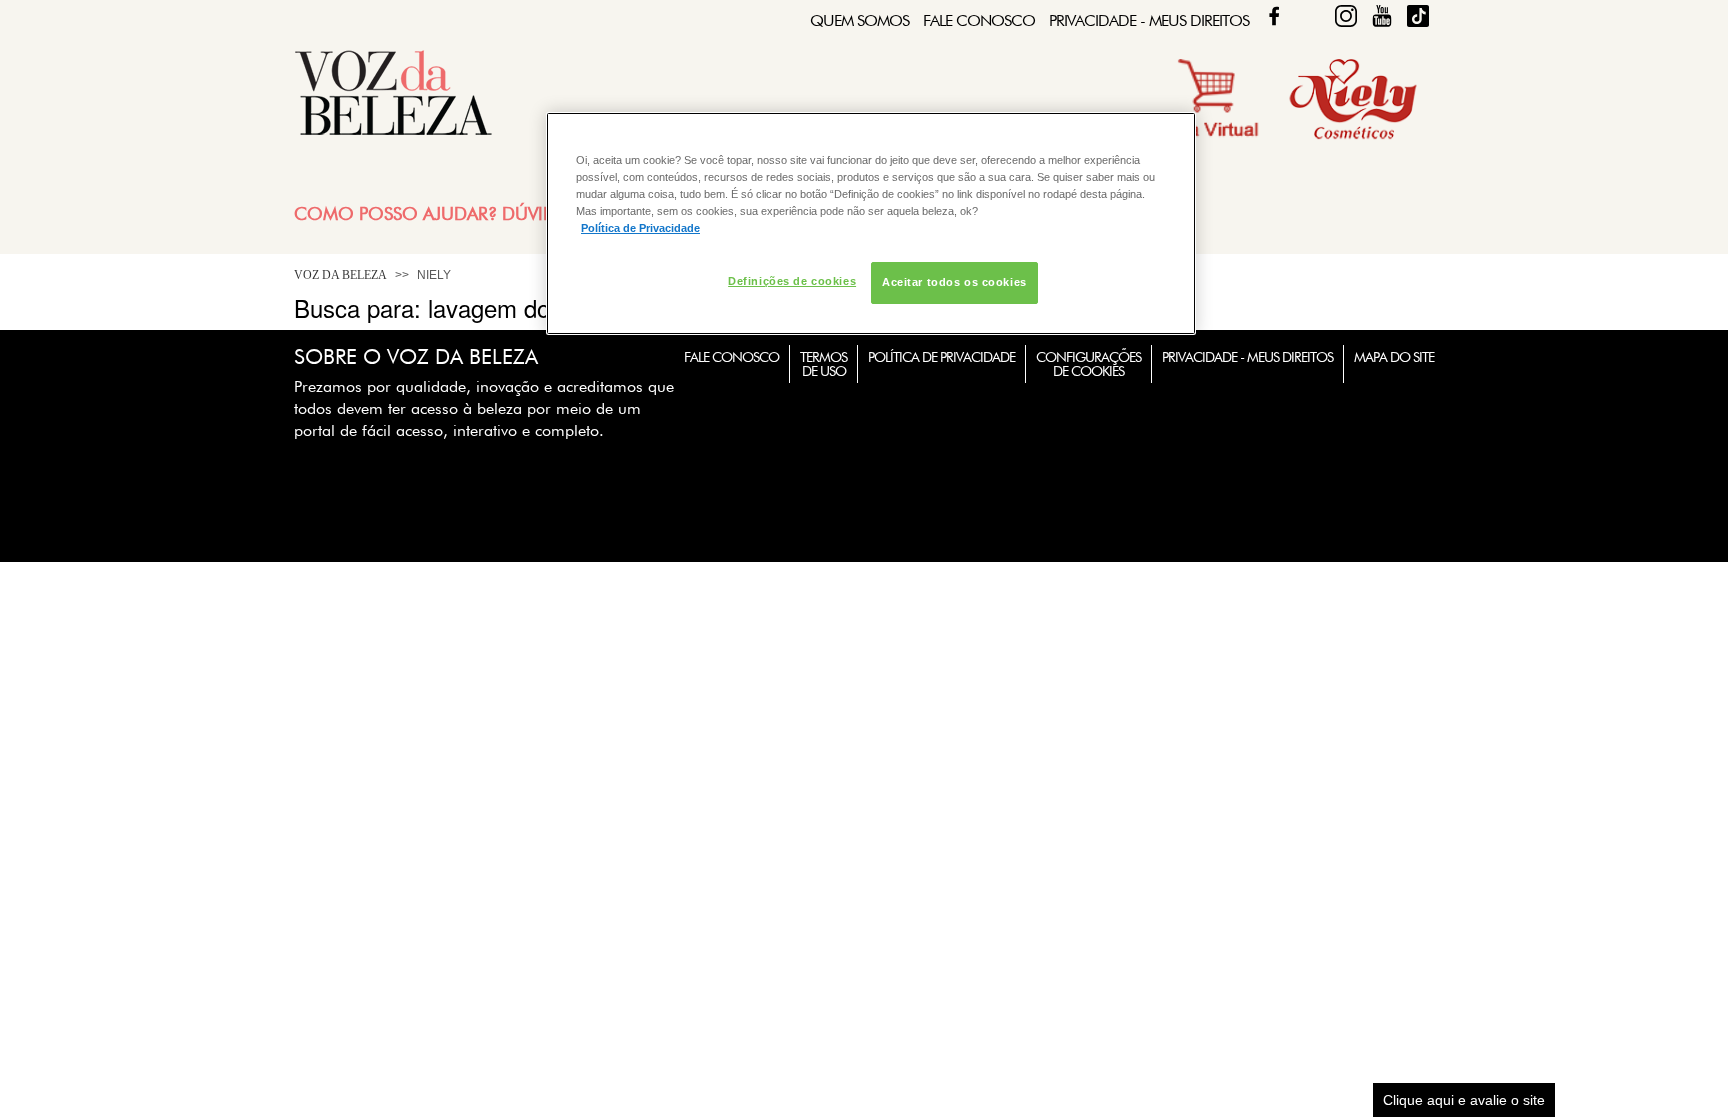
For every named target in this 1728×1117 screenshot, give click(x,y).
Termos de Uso (823, 364)
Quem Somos (859, 20)
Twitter (1310, 16)
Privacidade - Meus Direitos (1149, 20)
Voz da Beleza (340, 275)
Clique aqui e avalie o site (1464, 1100)
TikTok (1418, 16)
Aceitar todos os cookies (954, 282)
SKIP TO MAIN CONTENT (368, 6)
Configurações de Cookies (1088, 364)
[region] (871, 223)
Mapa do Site (1394, 357)
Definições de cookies (792, 281)
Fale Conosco (979, 20)
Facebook (1274, 16)
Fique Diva (1346, 16)
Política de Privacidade (941, 357)
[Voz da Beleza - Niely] (1353, 136)
